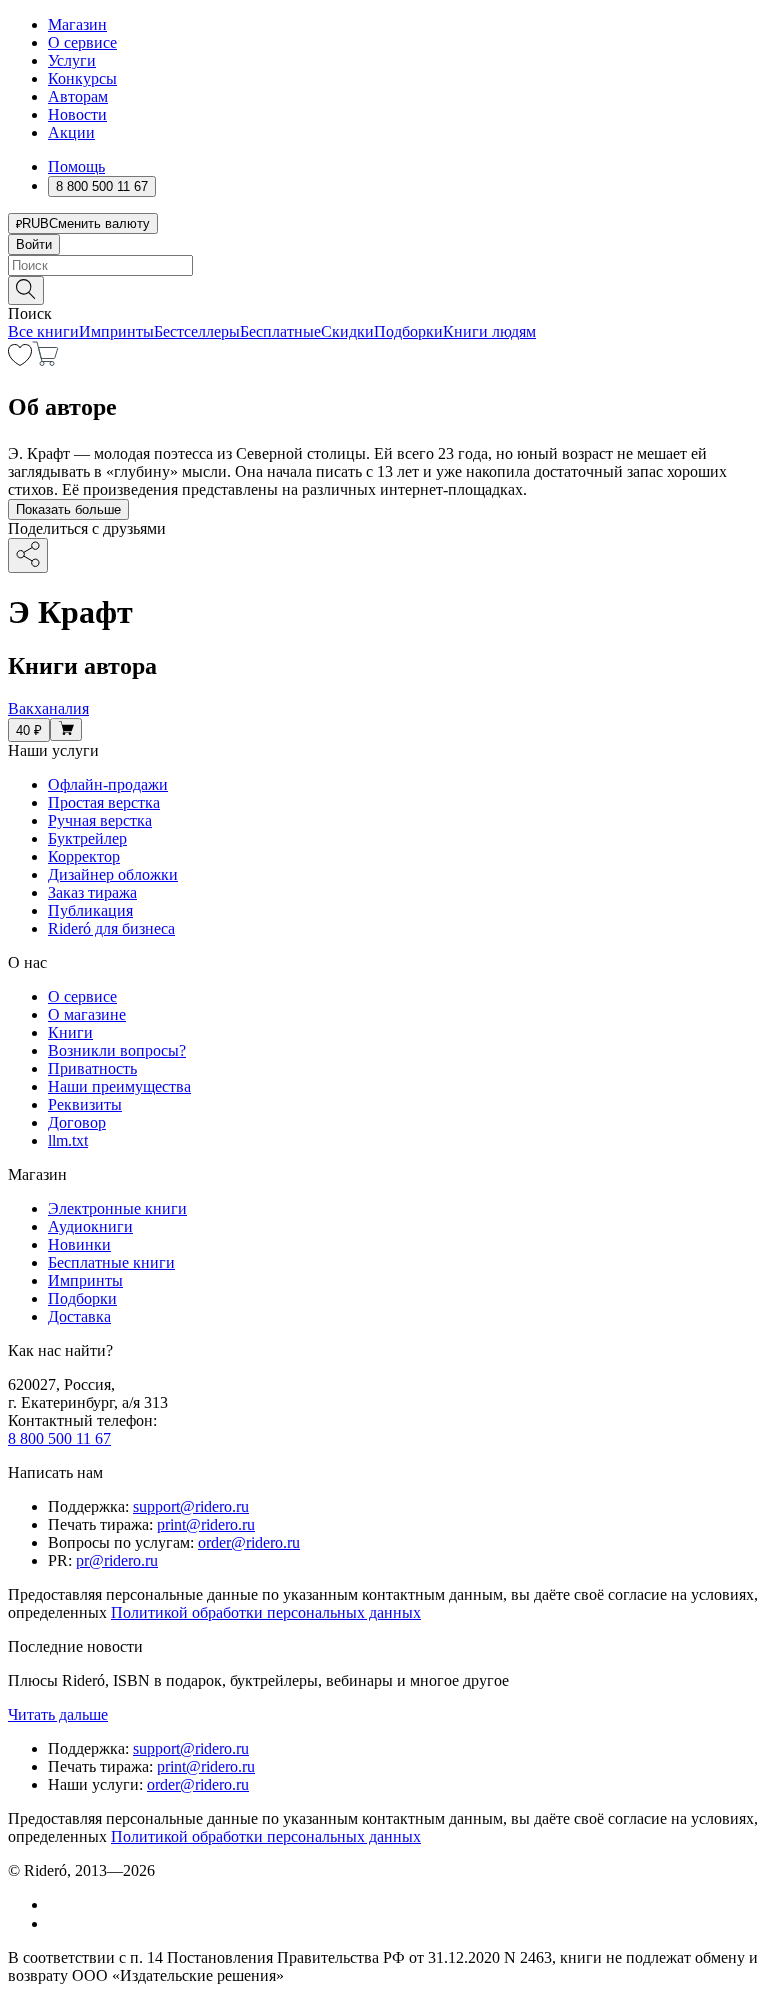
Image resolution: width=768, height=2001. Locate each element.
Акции (71, 132)
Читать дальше (58, 1714)
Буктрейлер (87, 838)
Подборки (408, 331)
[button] (384, 289)
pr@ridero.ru (117, 1560)
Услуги (72, 60)
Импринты (116, 331)
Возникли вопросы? (117, 1050)
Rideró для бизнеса (111, 928)
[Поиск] (26, 290)
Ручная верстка (100, 820)
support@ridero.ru (191, 1506)
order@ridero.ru (249, 1542)
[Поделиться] (28, 555)
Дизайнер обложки (113, 874)
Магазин (77, 24)
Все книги (43, 331)
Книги (70, 1032)
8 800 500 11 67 (59, 1438)
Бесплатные (280, 331)
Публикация (90, 910)
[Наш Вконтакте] (58, 1904)
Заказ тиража (92, 892)
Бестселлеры (197, 331)
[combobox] (384, 265)
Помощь (76, 166)
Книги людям (489, 331)
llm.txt (68, 1140)
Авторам (78, 96)
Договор (77, 1122)
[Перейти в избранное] (20, 360)
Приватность (92, 1068)
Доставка (79, 1316)
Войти (34, 244)
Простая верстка (104, 802)
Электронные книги (117, 1208)
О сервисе (82, 42)
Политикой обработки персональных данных (266, 1612)
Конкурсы (82, 78)
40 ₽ (29, 730)
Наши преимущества (119, 1086)
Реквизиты (85, 1104)
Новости (77, 114)
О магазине (87, 1014)
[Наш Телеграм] (56, 1923)
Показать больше (68, 509)
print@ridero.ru (206, 1524)
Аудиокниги (90, 1226)
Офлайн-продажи (108, 784)
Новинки (79, 1244)
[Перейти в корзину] (45, 360)
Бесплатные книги (111, 1262)
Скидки (347, 331)
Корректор (84, 856)
